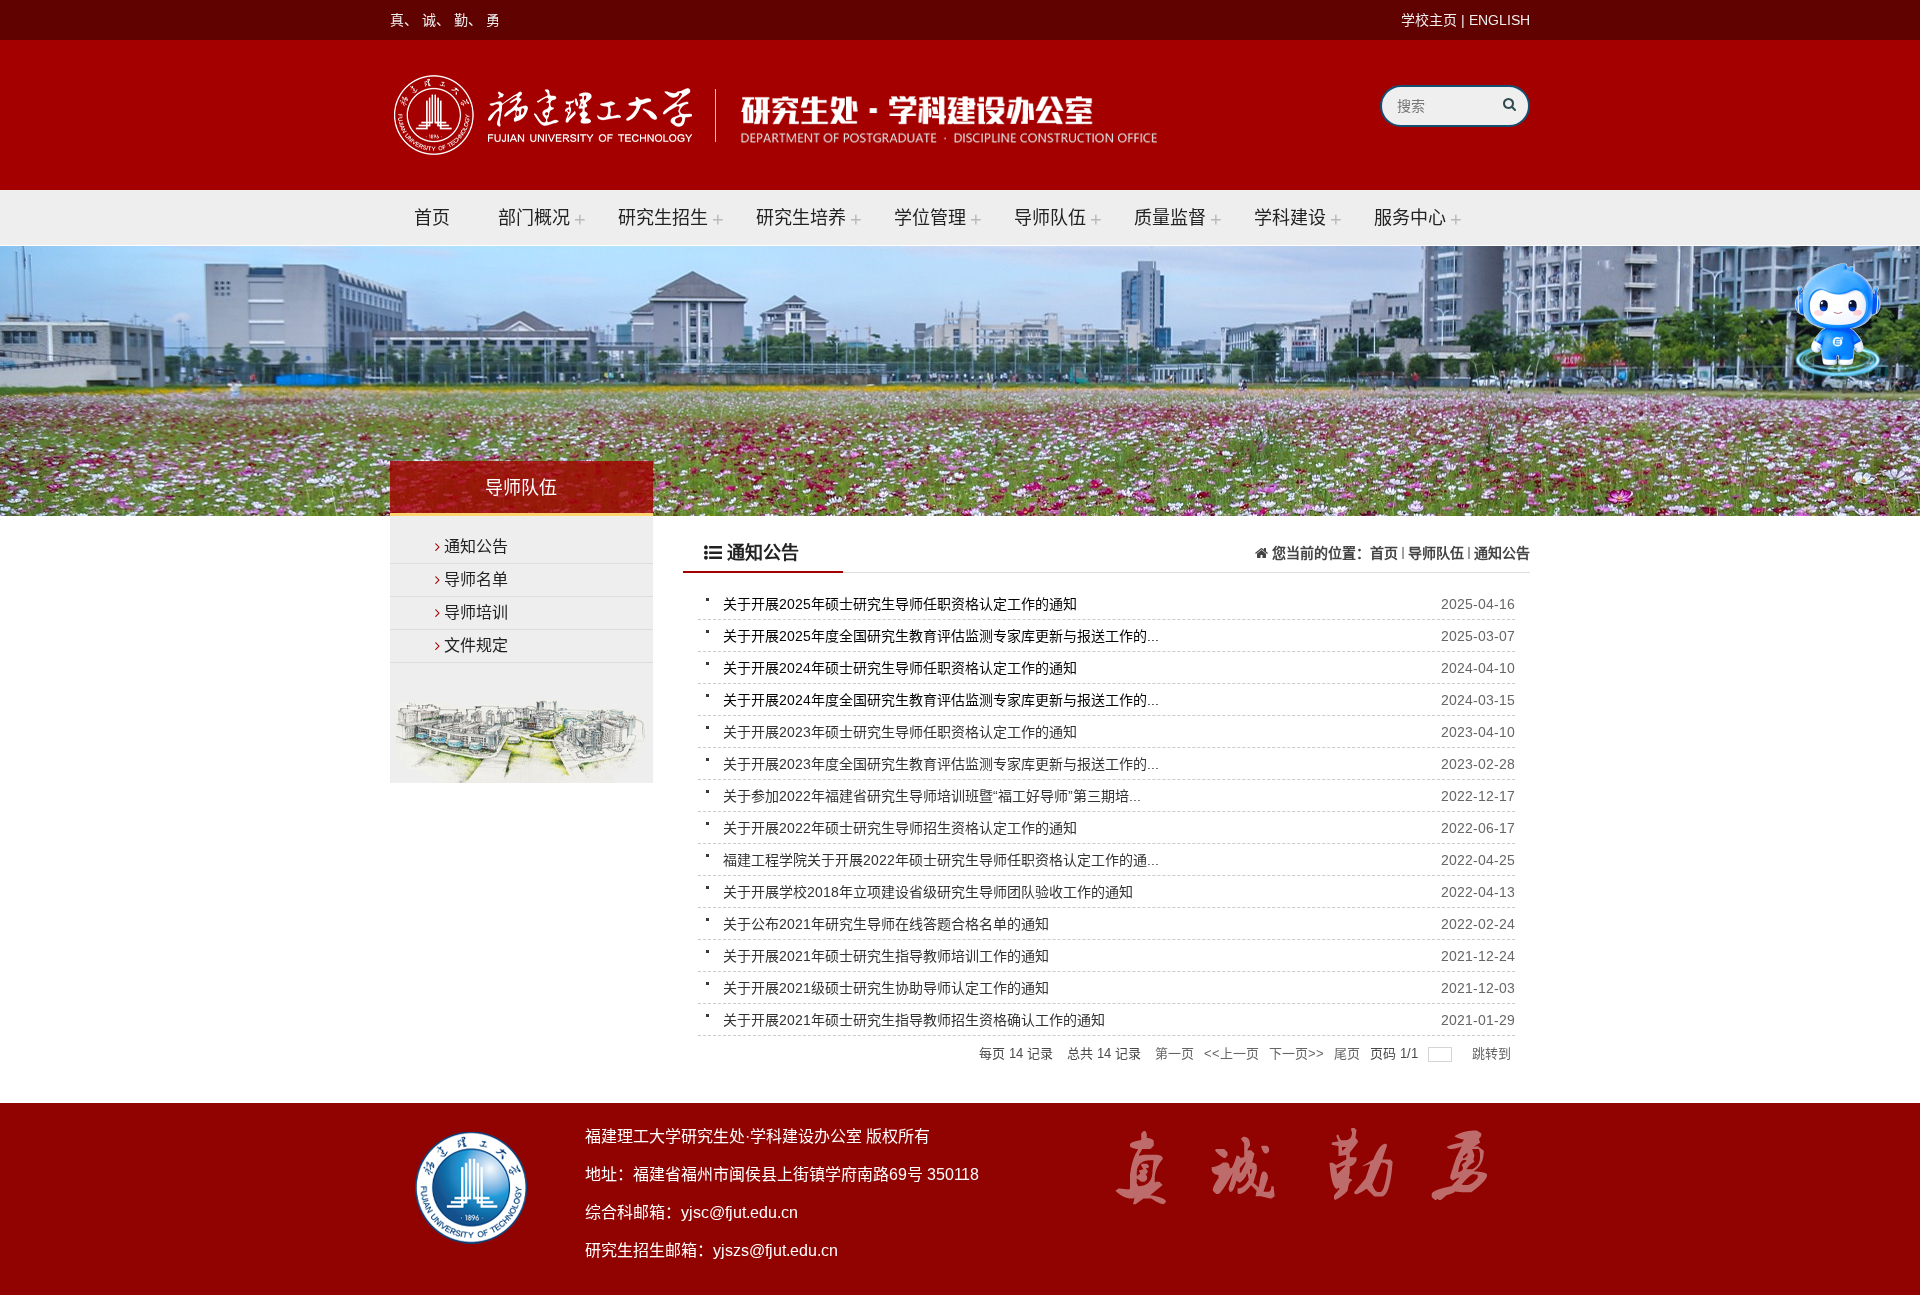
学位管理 (930, 218)
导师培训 (476, 612)
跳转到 (1493, 1053)
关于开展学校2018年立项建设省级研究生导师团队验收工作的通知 (928, 892)
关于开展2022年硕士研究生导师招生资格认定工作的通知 (900, 828)
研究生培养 (801, 218)
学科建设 (1290, 218)
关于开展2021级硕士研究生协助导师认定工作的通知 (886, 988)
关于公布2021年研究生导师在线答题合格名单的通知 (886, 924)
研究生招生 (663, 218)
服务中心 (1410, 218)
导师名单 (476, 579)
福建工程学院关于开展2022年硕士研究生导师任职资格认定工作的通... (941, 860)
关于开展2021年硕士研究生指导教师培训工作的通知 (886, 956)
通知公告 (476, 546)
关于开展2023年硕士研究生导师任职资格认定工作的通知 (900, 732)
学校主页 (1429, 20)
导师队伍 (1050, 218)
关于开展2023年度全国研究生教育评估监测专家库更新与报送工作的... (941, 764)
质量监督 (1170, 218)
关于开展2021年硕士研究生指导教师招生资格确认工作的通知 (914, 1020)
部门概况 (534, 218)
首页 (432, 218)
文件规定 (476, 645)
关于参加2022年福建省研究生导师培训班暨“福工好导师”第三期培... (932, 796)
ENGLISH (1499, 20)
